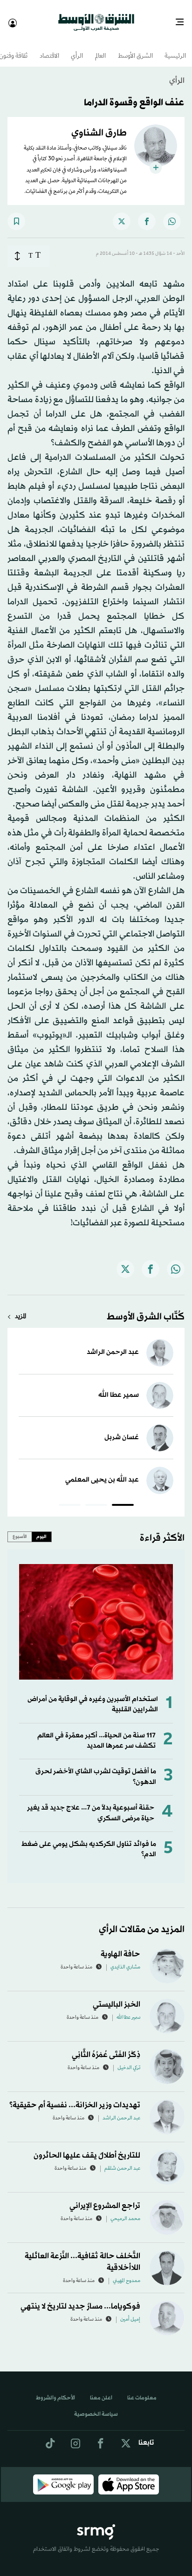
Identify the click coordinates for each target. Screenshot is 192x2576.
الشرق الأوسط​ (135, 48)
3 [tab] (70, 1498)
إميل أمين (130, 2311)
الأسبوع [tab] (20, 1528)
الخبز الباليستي (117, 1996)
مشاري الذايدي (125, 1959)
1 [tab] (123, 1498)
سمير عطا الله (119, 1387)
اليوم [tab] (41, 1528)
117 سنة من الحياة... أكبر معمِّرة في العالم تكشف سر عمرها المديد (96, 1732)
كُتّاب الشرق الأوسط (146, 1309)
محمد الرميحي (125, 2211)
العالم (100, 48)
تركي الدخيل (129, 2060)
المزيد (21, 1308)
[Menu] (183, 19)
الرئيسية (175, 48)
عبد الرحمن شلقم (122, 2160)
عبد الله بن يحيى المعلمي (102, 1472)
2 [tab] (96, 1498)
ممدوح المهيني (127, 2273)
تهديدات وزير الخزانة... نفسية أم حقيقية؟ (75, 2097)
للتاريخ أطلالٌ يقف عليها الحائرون (87, 2147)
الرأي (77, 48)
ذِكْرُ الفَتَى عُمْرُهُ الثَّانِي (106, 2046)
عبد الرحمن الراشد (113, 1344)
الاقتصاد (49, 48)
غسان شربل (122, 1429)
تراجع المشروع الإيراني (105, 2197)
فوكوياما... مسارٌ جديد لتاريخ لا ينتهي (80, 2298)
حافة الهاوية (120, 1946)
